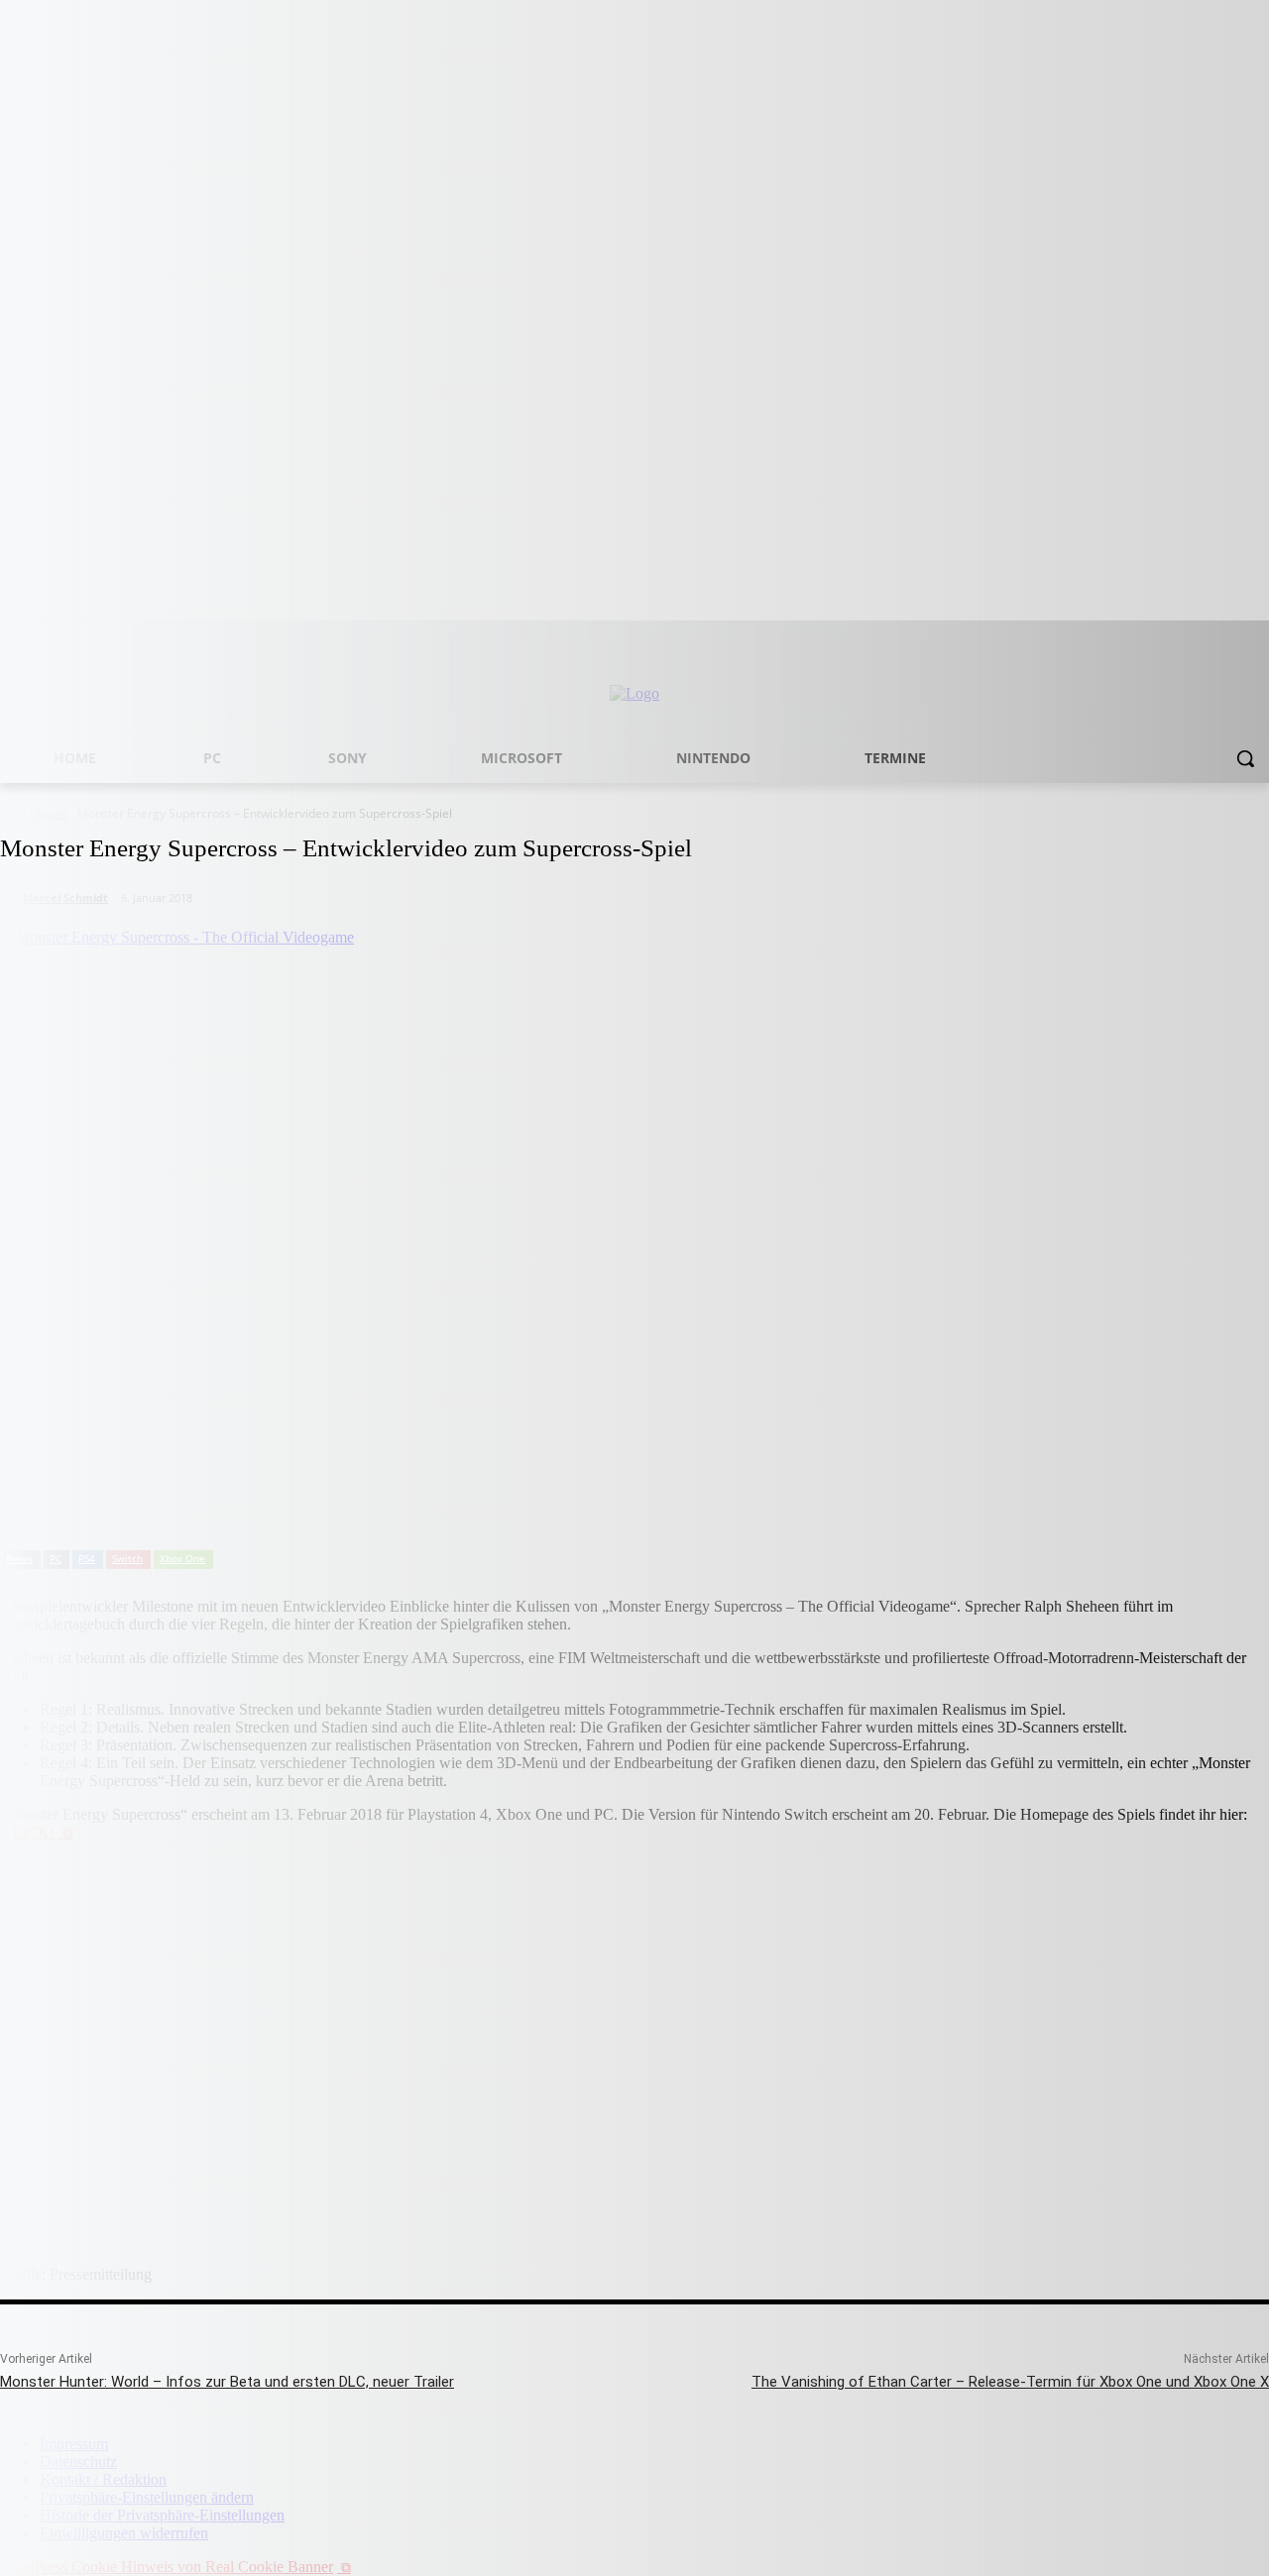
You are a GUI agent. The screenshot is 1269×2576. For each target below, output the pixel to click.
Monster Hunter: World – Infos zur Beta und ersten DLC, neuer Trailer (227, 2382)
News (19, 1558)
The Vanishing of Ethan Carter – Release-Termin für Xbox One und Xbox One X (1010, 2382)
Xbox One (182, 1558)
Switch (127, 1558)
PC (56, 1558)
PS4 (87, 1558)
